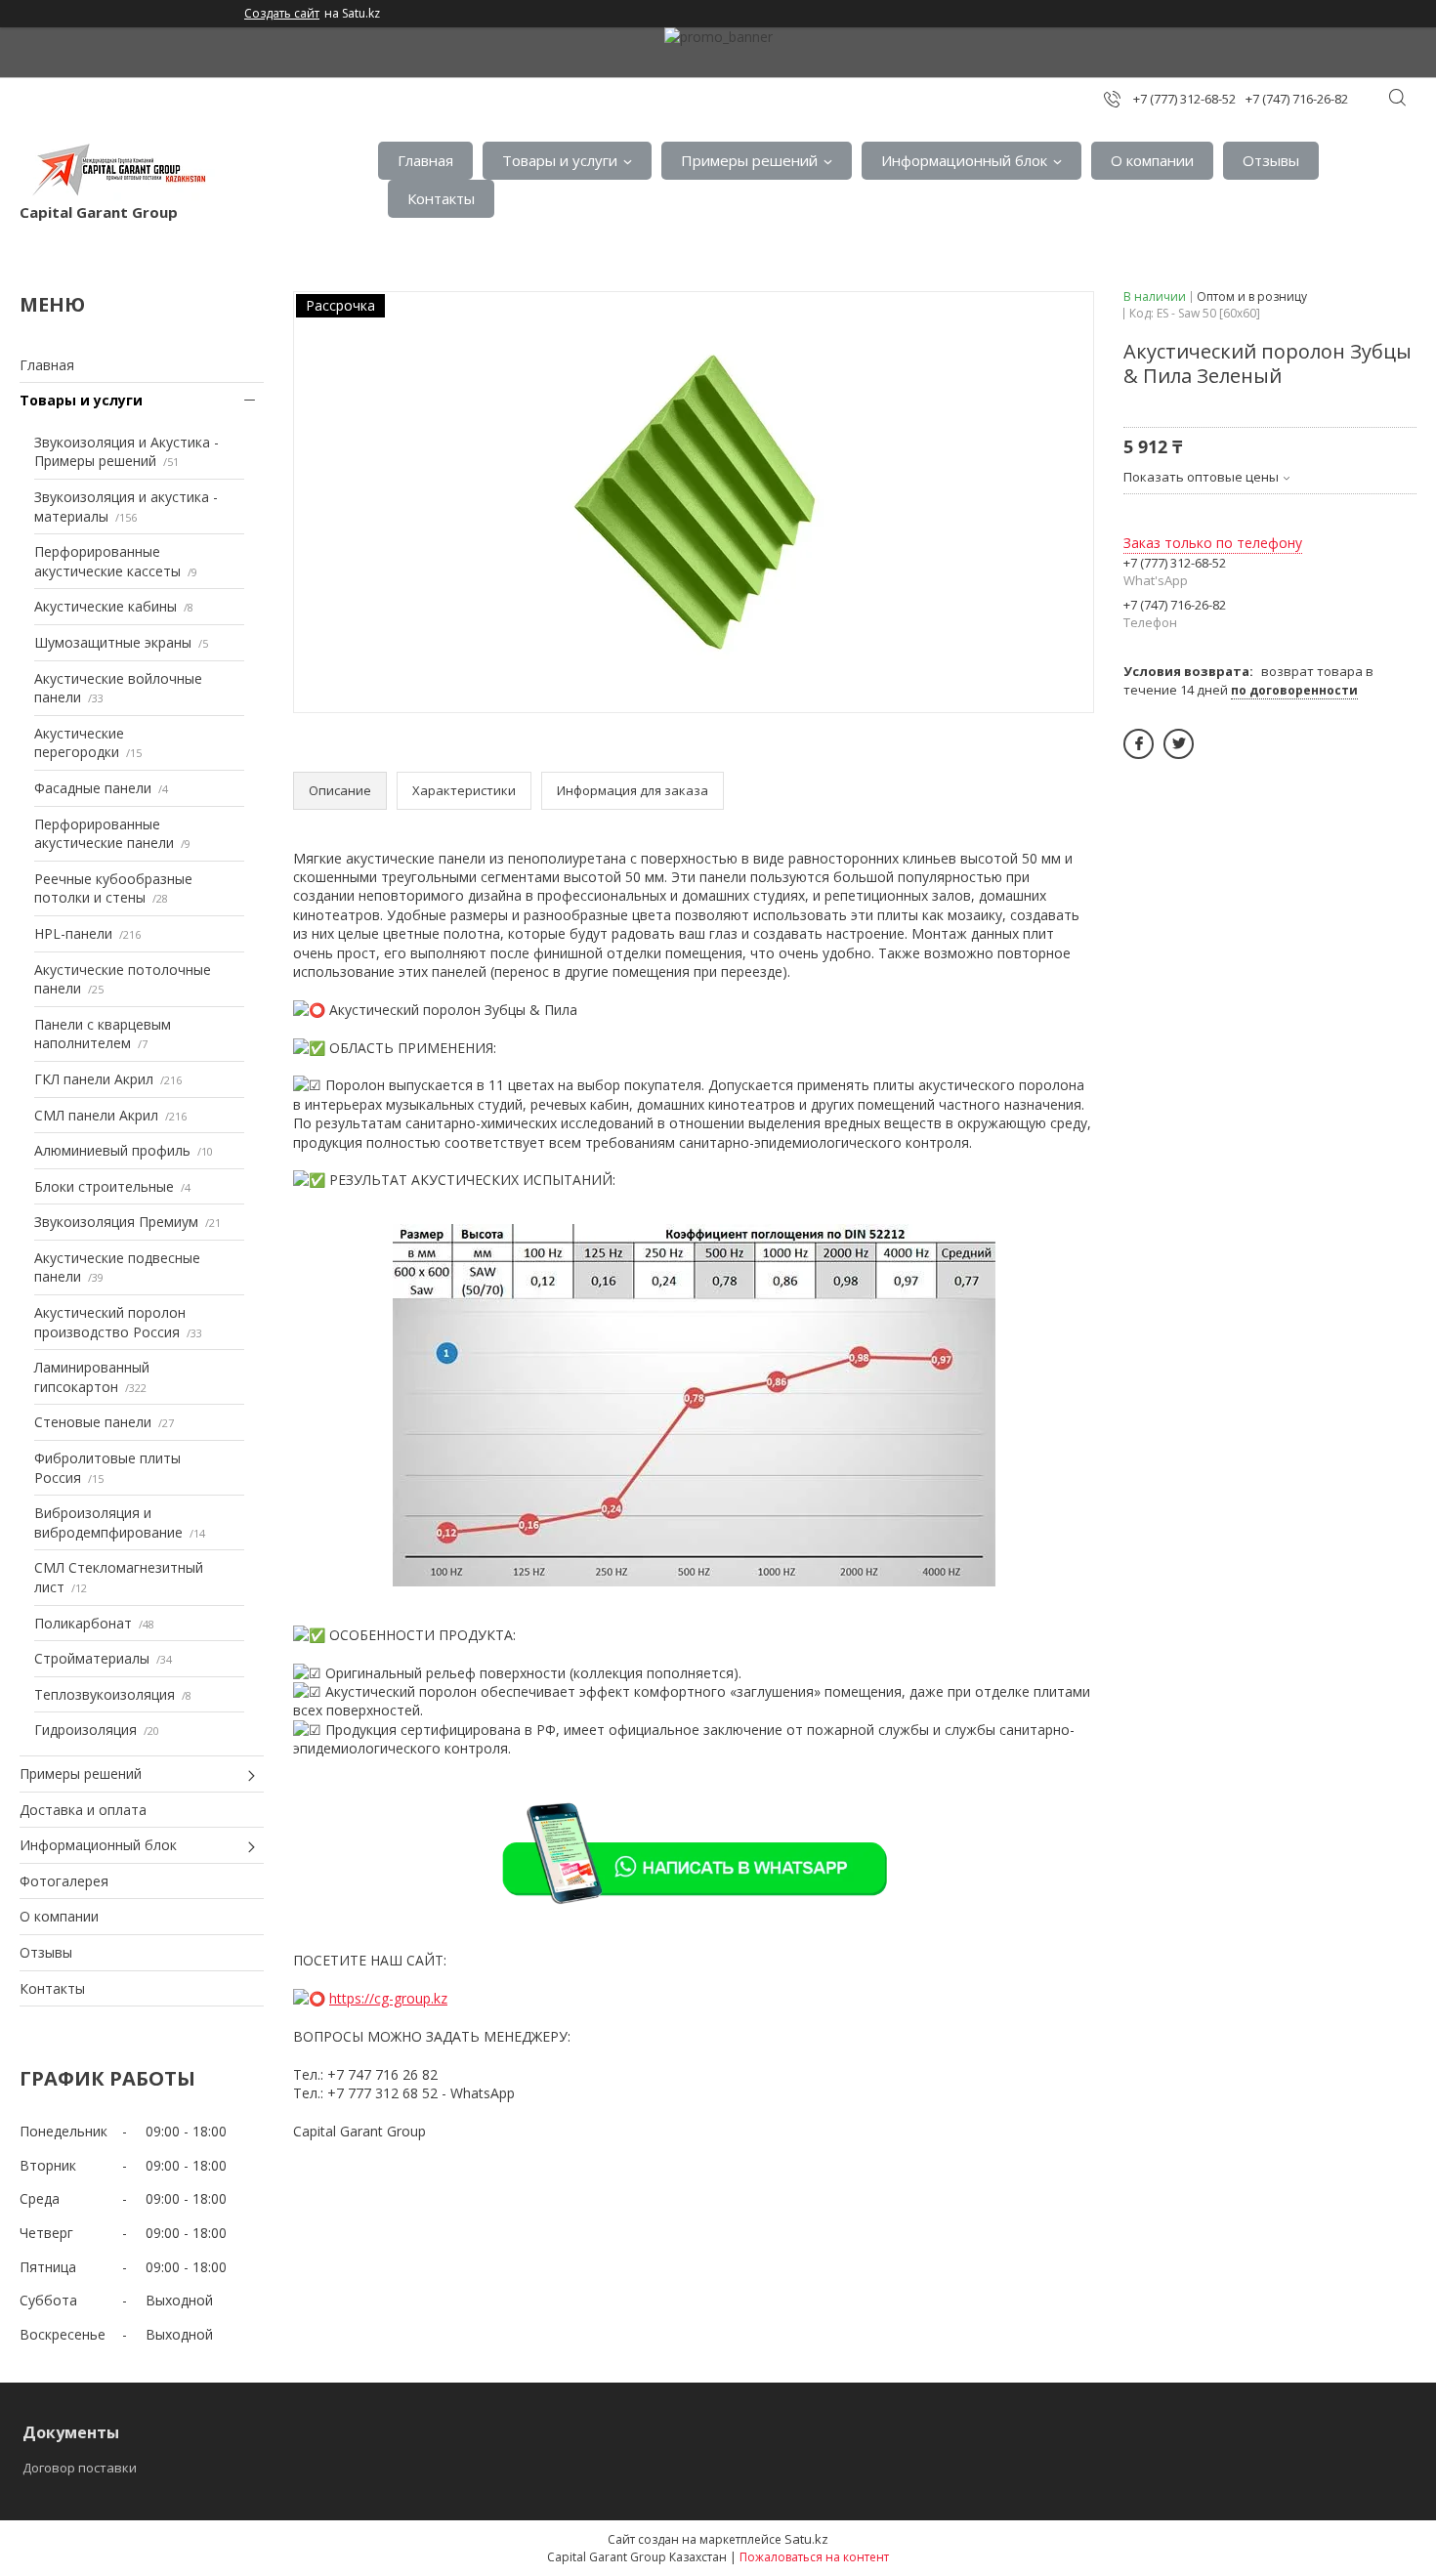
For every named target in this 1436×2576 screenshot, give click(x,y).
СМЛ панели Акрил (96, 1115)
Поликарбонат (83, 1623)
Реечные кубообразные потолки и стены (113, 888)
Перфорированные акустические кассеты (107, 561)
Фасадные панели (93, 788)
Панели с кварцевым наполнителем (103, 1034)
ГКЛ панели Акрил (94, 1079)
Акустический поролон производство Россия (110, 1322)
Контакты (441, 198)
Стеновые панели (93, 1422)
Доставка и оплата (83, 1810)
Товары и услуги (560, 160)
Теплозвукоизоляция (105, 1694)
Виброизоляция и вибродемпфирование (108, 1522)
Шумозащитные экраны (113, 642)
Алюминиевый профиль (112, 1150)
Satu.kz (806, 2539)
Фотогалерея (64, 1881)
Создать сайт (282, 14)
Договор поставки (80, 2468)
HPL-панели (73, 933)
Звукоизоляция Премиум (116, 1222)
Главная (425, 160)
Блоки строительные (104, 1186)
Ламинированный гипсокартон (92, 1377)
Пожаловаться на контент (814, 2557)
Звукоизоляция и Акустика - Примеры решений (127, 452)
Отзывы (1271, 160)
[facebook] (1139, 744)
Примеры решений (749, 160)
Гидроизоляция (85, 1730)
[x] (1179, 744)
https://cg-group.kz (388, 1998)
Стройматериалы (92, 1658)
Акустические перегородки (79, 743)
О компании (1152, 160)
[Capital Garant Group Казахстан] (117, 170)
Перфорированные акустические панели (104, 834)
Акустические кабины (106, 606)
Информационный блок (964, 160)
